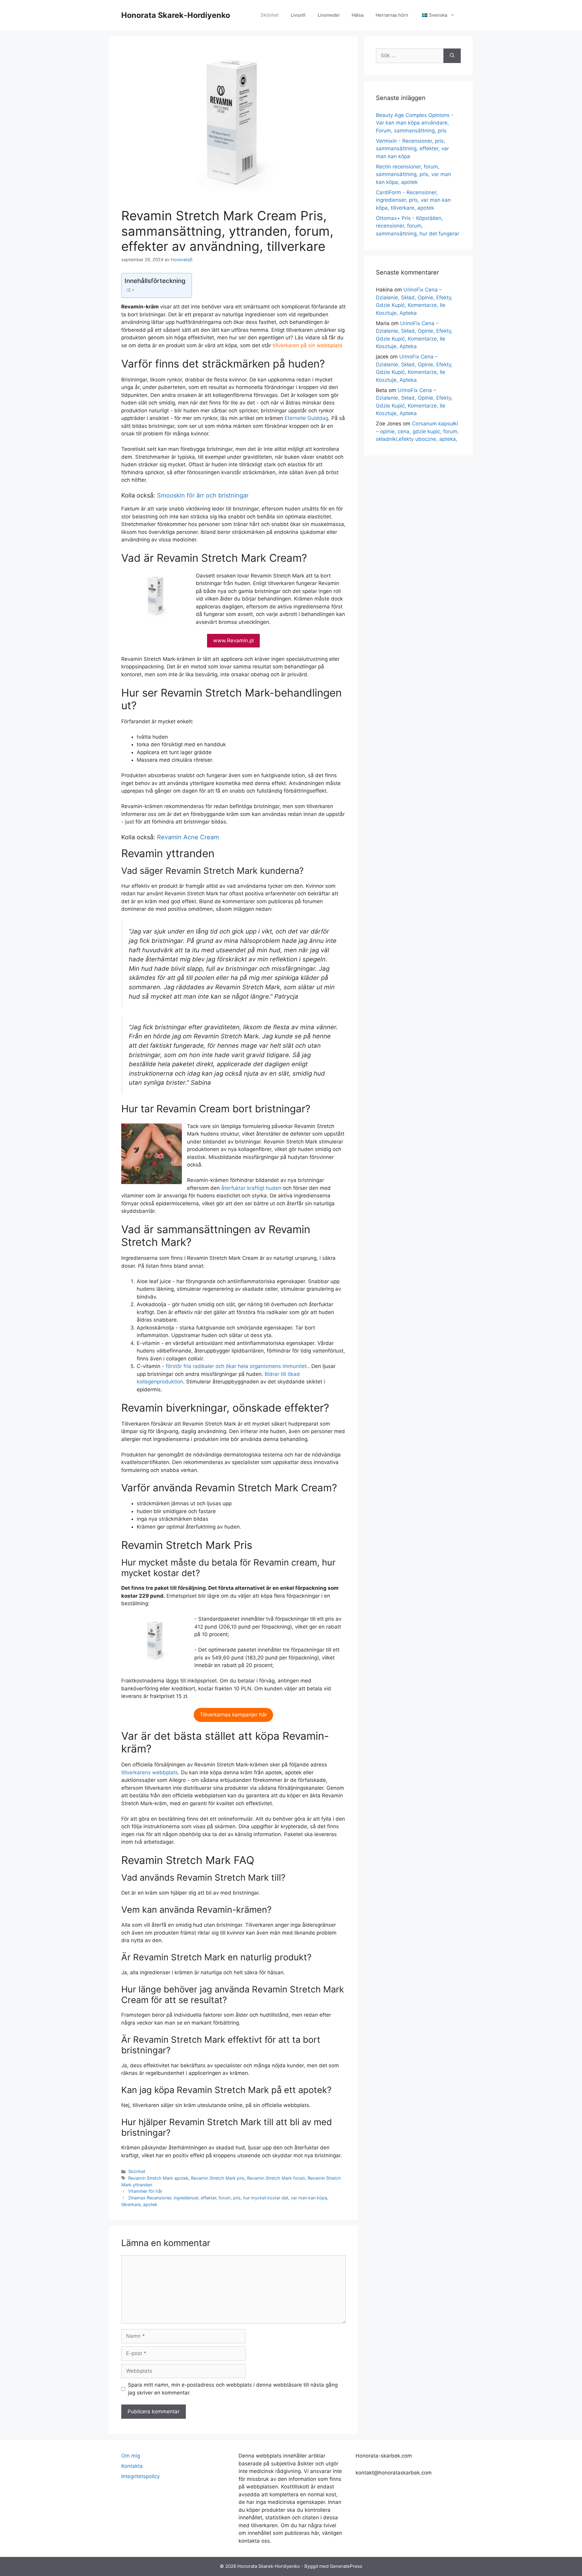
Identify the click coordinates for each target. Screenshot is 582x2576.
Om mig (131, 2456)
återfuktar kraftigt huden (251, 1188)
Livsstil (298, 15)
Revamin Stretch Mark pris (218, 2178)
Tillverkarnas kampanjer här (233, 1715)
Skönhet (270, 15)
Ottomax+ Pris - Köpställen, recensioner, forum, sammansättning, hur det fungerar (418, 226)
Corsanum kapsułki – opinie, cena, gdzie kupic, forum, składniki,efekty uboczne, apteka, (417, 431)
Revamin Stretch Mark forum (276, 2178)
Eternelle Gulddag (306, 418)
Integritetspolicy (140, 2476)
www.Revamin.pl (233, 641)
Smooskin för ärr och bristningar (203, 495)
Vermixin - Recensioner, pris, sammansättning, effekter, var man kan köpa (412, 149)
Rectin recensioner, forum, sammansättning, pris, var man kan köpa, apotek (413, 174)
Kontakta (132, 2466)
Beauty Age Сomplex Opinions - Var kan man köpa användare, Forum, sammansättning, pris (415, 123)
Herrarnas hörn (392, 15)
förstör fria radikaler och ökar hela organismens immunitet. (237, 1366)
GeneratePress (346, 2566)
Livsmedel (329, 15)
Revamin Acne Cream (188, 837)
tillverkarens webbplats (150, 1772)
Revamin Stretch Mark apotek (158, 2178)
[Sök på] (452, 56)
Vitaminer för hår (145, 2191)
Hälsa (358, 15)
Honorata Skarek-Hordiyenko (176, 15)
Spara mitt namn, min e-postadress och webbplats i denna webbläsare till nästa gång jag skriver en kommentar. (233, 2389)
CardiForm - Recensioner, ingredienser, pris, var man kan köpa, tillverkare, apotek (413, 200)
